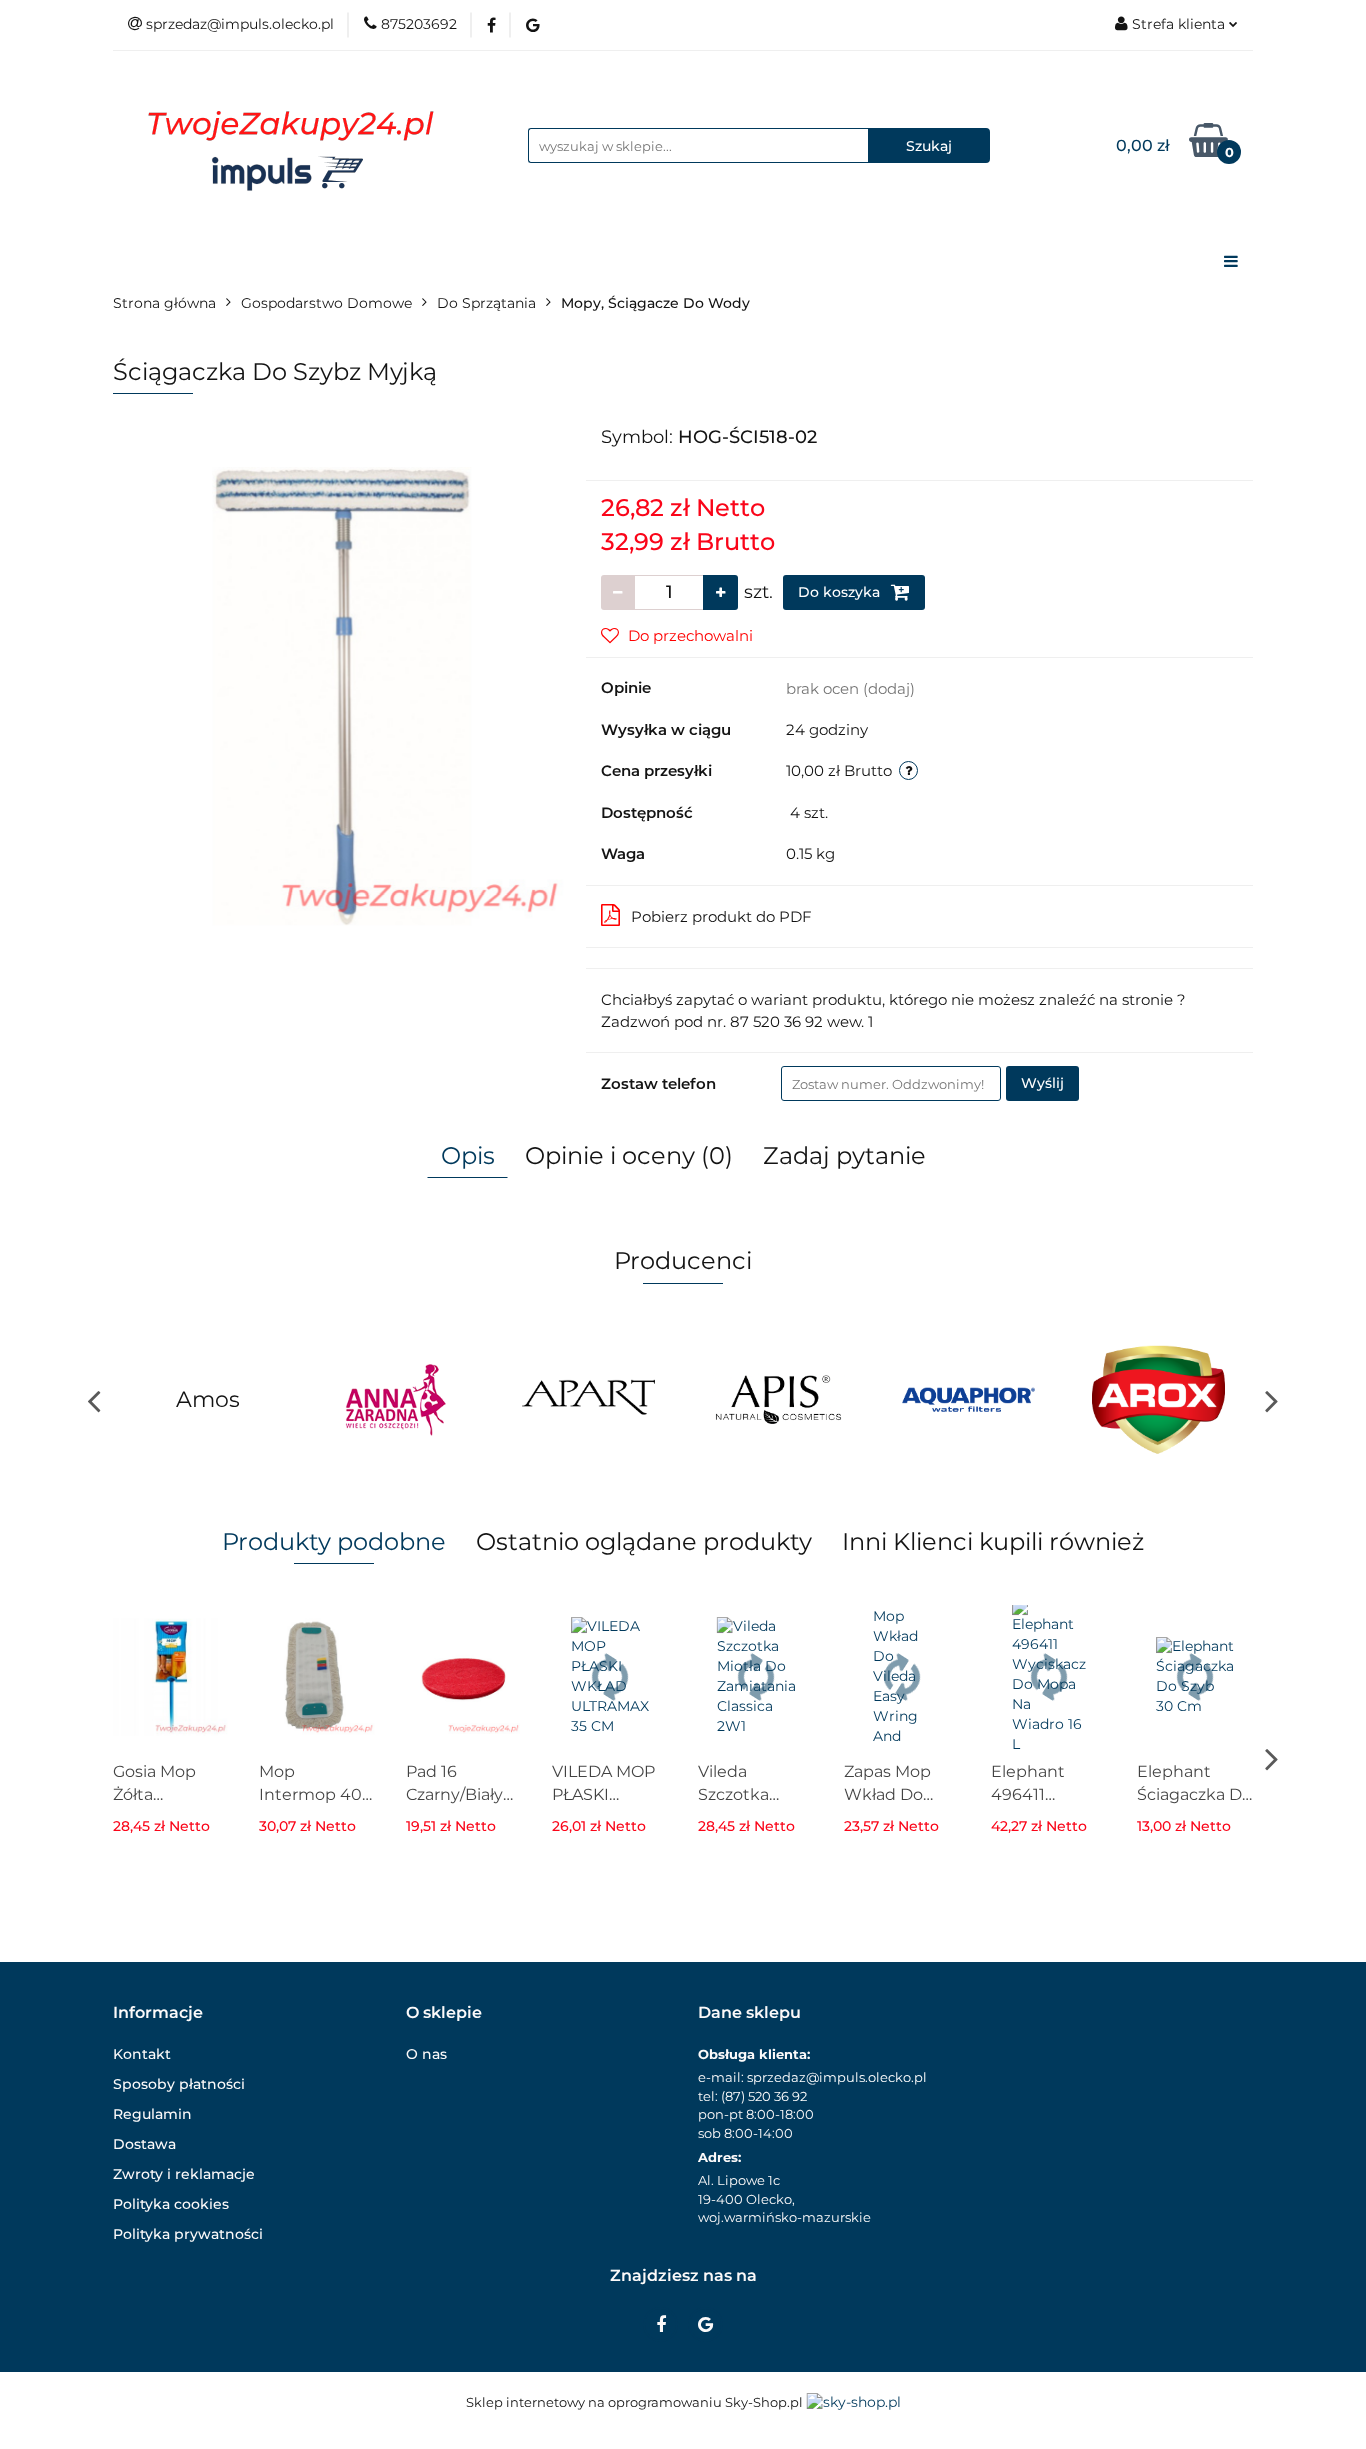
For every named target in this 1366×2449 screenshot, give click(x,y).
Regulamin (152, 2114)
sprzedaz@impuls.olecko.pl (837, 2077)
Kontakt (142, 2054)
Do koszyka (841, 592)
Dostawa (144, 2144)
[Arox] (1158, 1400)
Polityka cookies (171, 2204)
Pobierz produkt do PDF (721, 916)
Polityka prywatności (188, 2234)
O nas (426, 2054)
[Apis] (778, 1400)
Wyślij (1042, 1083)
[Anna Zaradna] (398, 1400)
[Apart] (588, 1400)
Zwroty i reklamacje (184, 2174)
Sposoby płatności (179, 2084)
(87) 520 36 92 (764, 2096)
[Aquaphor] (968, 1400)
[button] (158, 2013)
